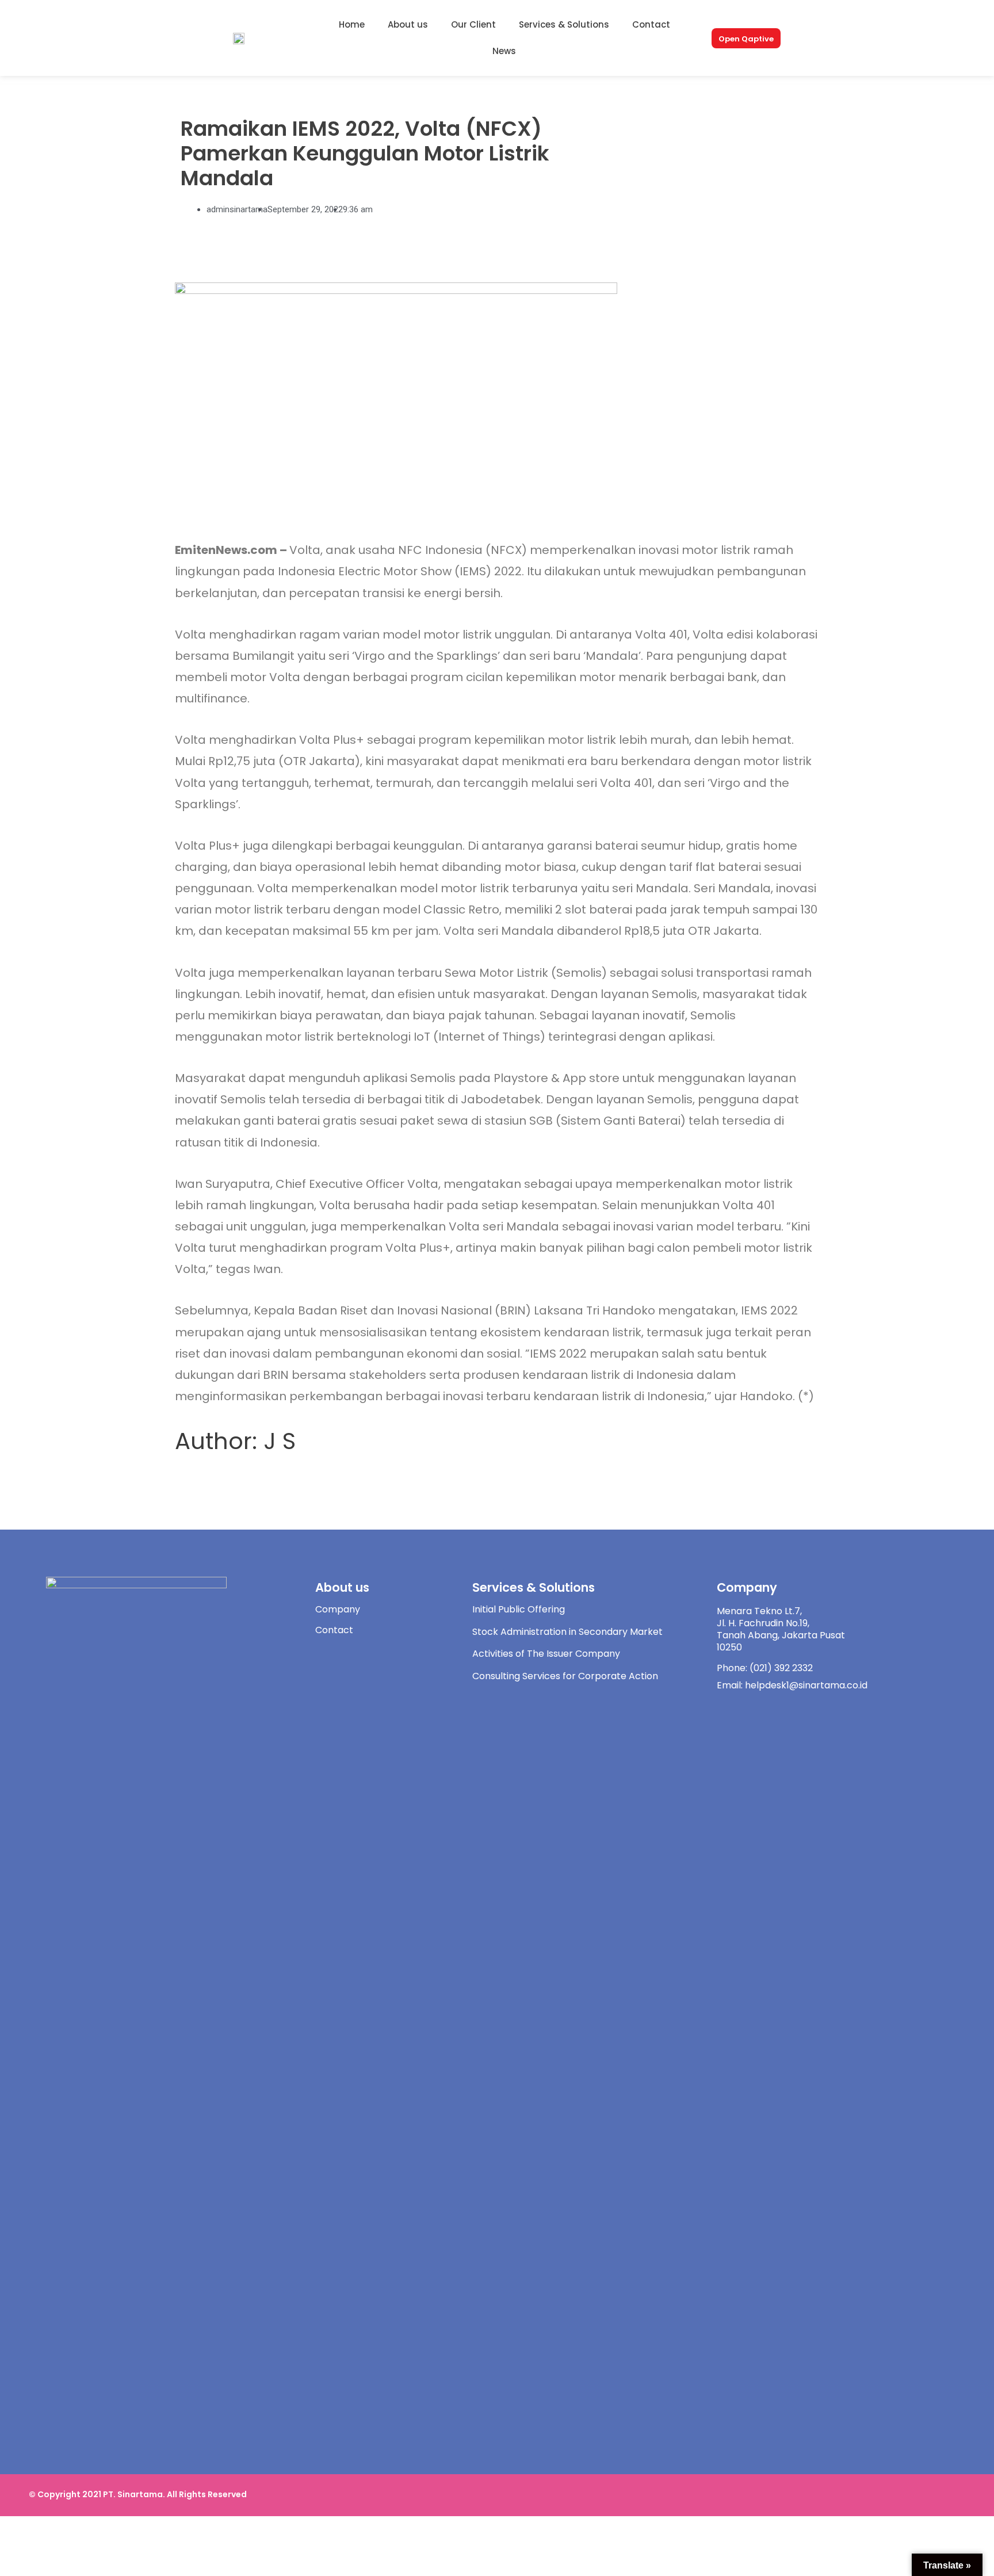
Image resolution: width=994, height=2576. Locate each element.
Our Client (473, 24)
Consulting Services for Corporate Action (565, 1676)
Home (352, 24)
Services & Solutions (564, 24)
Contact (651, 24)
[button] (746, 38)
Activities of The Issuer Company (546, 1654)
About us (408, 24)
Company (338, 1609)
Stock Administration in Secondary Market (567, 1632)
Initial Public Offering (519, 1609)
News (504, 51)
